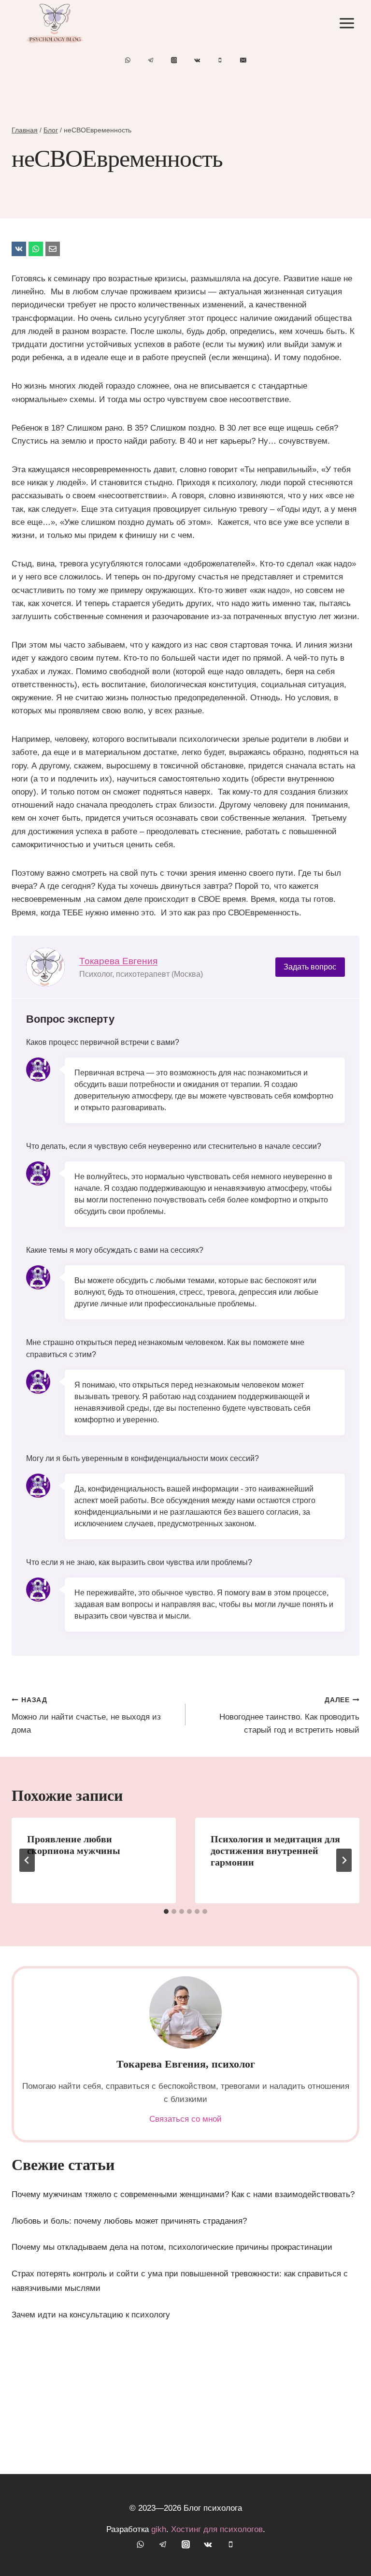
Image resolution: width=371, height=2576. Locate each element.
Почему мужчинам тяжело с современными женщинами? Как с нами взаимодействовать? (183, 2194)
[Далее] (344, 1860)
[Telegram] (151, 60)
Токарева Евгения (118, 961)
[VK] (19, 249)
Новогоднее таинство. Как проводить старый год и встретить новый (289, 1715)
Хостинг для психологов (217, 2529)
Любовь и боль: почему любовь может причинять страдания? (129, 2221)
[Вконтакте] (197, 60)
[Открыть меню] (347, 23)
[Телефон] (220, 60)
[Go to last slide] (27, 1860)
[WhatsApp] (128, 60)
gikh (159, 2529)
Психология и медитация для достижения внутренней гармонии (275, 1851)
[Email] (243, 60)
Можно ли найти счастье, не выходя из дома (86, 1715)
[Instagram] (174, 60)
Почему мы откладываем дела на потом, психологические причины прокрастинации (172, 2247)
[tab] (166, 1911)
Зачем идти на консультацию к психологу (91, 2315)
